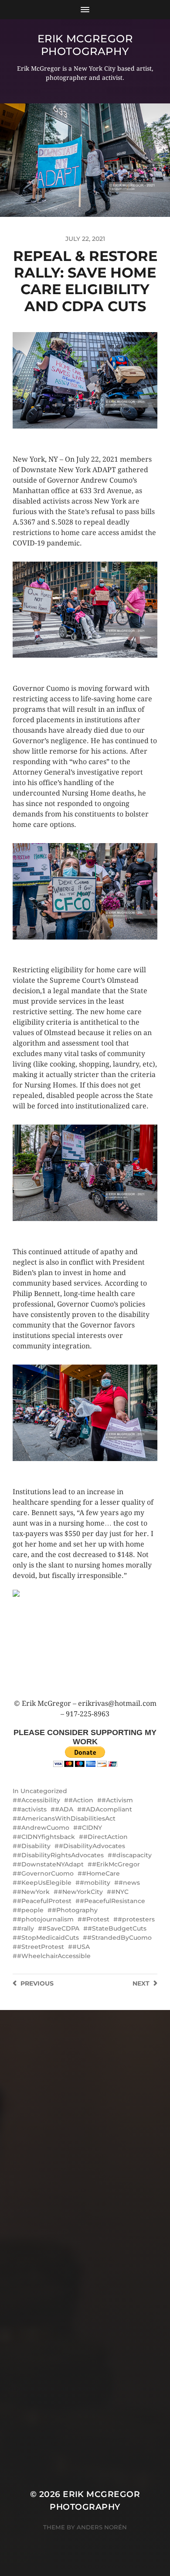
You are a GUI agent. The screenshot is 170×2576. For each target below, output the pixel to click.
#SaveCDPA (61, 1928)
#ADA (64, 1809)
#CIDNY (90, 1828)
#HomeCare (101, 1873)
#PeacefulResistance (112, 1901)
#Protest (96, 1919)
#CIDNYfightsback (46, 1837)
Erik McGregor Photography (85, 45)
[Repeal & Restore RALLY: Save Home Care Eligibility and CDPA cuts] (85, 1644)
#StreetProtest (41, 1947)
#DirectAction (105, 1837)
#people (30, 1910)
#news (129, 1883)
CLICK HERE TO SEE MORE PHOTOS (67, 437)
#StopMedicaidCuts (48, 1938)
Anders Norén (102, 2527)
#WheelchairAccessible (54, 1956)
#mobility (95, 1883)
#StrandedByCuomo (119, 1938)
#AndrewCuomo (43, 1828)
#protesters (136, 1919)
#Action (81, 1800)
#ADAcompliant (107, 1809)
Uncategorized (44, 1791)
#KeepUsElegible (44, 1883)
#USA (81, 1947)
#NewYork (33, 1892)
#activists (32, 1809)
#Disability (34, 1846)
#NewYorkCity (80, 1892)
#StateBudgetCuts (117, 1928)
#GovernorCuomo (45, 1873)
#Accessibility (39, 1800)
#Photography (75, 1910)
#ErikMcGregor (116, 1864)
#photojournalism (45, 1919)
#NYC (120, 1892)
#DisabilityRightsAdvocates (60, 1855)
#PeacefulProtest (44, 1901)
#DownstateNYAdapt (50, 1864)
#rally (25, 1928)
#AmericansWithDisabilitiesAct (66, 1818)
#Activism (117, 1800)
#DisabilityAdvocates (92, 1846)
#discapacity (132, 1855)
